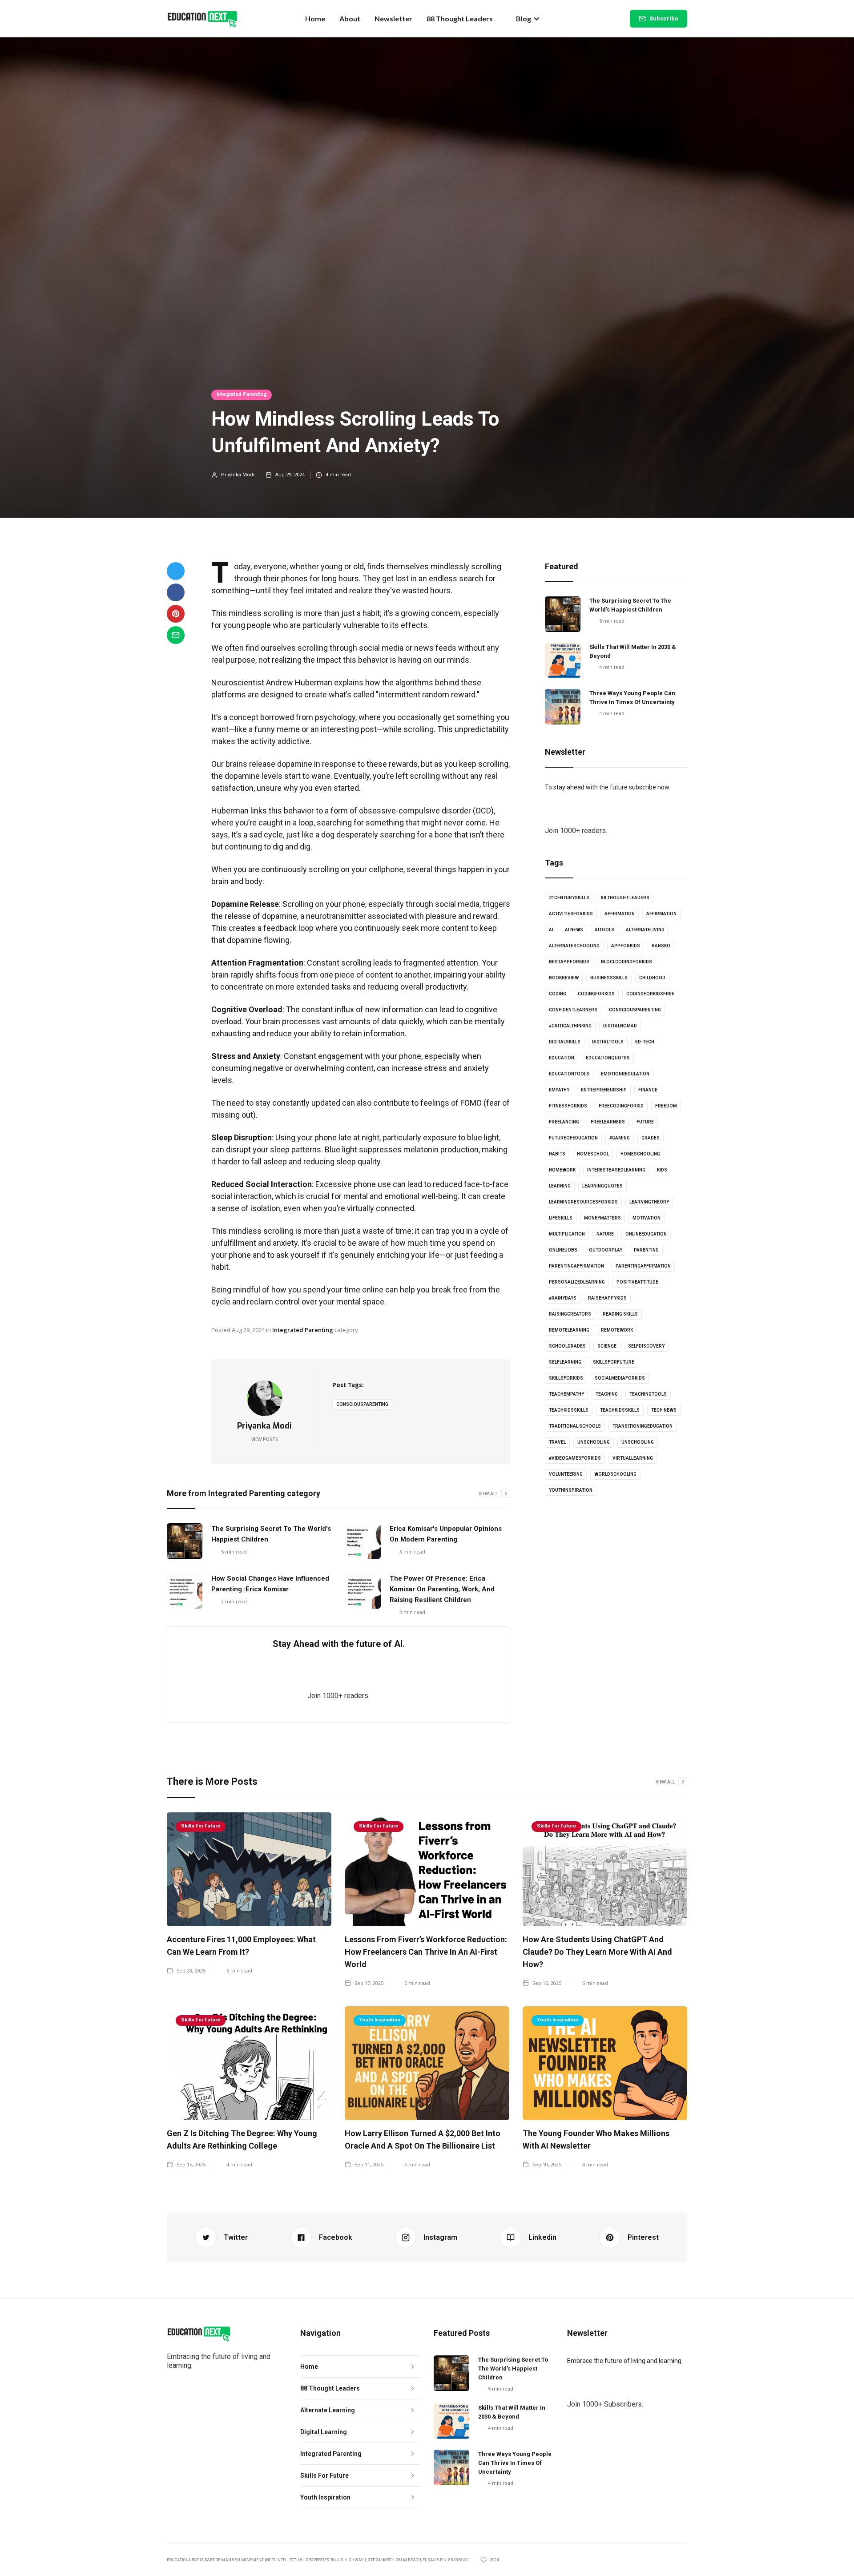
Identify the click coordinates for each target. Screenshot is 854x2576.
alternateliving (645, 930)
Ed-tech (645, 1042)
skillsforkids (566, 1378)
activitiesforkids (571, 914)
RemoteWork (617, 1330)
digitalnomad (620, 1026)
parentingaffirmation (576, 1266)
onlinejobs (563, 1250)
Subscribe (664, 18)
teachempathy (566, 1394)
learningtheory (649, 1202)
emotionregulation (625, 1074)
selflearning (565, 1362)
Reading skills (620, 1314)
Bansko (661, 946)
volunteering (566, 1474)
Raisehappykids (607, 1298)
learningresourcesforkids (583, 1202)
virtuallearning (633, 1458)
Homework (562, 1170)
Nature (605, 1234)
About (350, 18)
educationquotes (608, 1058)
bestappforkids (569, 962)
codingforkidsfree (650, 994)
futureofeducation (573, 1138)
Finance (648, 1090)
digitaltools (608, 1042)
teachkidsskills (569, 1410)
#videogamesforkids (575, 1458)
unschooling (594, 1442)
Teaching (607, 1394)
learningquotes (602, 1186)
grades (651, 1138)
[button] (528, 19)
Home (315, 18)
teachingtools (648, 1394)
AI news (574, 930)
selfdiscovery (646, 1346)
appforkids (626, 946)
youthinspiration (571, 1490)
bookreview (564, 978)
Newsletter (393, 18)
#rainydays (563, 1298)
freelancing (564, 1122)
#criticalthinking (570, 1026)
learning (560, 1186)
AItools (604, 930)
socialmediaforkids (620, 1378)
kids (662, 1170)
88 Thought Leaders (460, 18)
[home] (202, 19)
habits (557, 1154)
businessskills (609, 978)
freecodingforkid (621, 1106)
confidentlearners (573, 1010)
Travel (557, 1442)
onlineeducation (646, 1234)
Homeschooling (640, 1154)
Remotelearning (569, 1330)
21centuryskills (569, 898)
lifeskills (561, 1218)
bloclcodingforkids (626, 962)
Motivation (647, 1218)
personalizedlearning (577, 1282)
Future (645, 1122)
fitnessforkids (568, 1106)
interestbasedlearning (616, 1170)
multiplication (567, 1234)
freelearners (608, 1122)
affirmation (620, 914)
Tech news (664, 1410)
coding (558, 994)
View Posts (265, 1439)
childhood (652, 978)
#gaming (620, 1138)
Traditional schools (575, 1426)
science (607, 1346)
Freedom (666, 1106)
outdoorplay (606, 1250)
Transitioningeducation (643, 1426)
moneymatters (602, 1218)
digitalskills (565, 1042)
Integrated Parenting (242, 394)
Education (562, 1058)
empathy (559, 1090)
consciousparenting (362, 1404)
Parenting (646, 1250)
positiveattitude (637, 1282)
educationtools (569, 1074)
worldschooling (615, 1474)
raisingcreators (570, 1314)
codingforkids (596, 994)
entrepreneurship (604, 1090)
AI (551, 930)
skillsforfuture (614, 1362)
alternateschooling (574, 946)
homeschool (593, 1154)
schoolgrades (567, 1346)
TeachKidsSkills (620, 1410)
